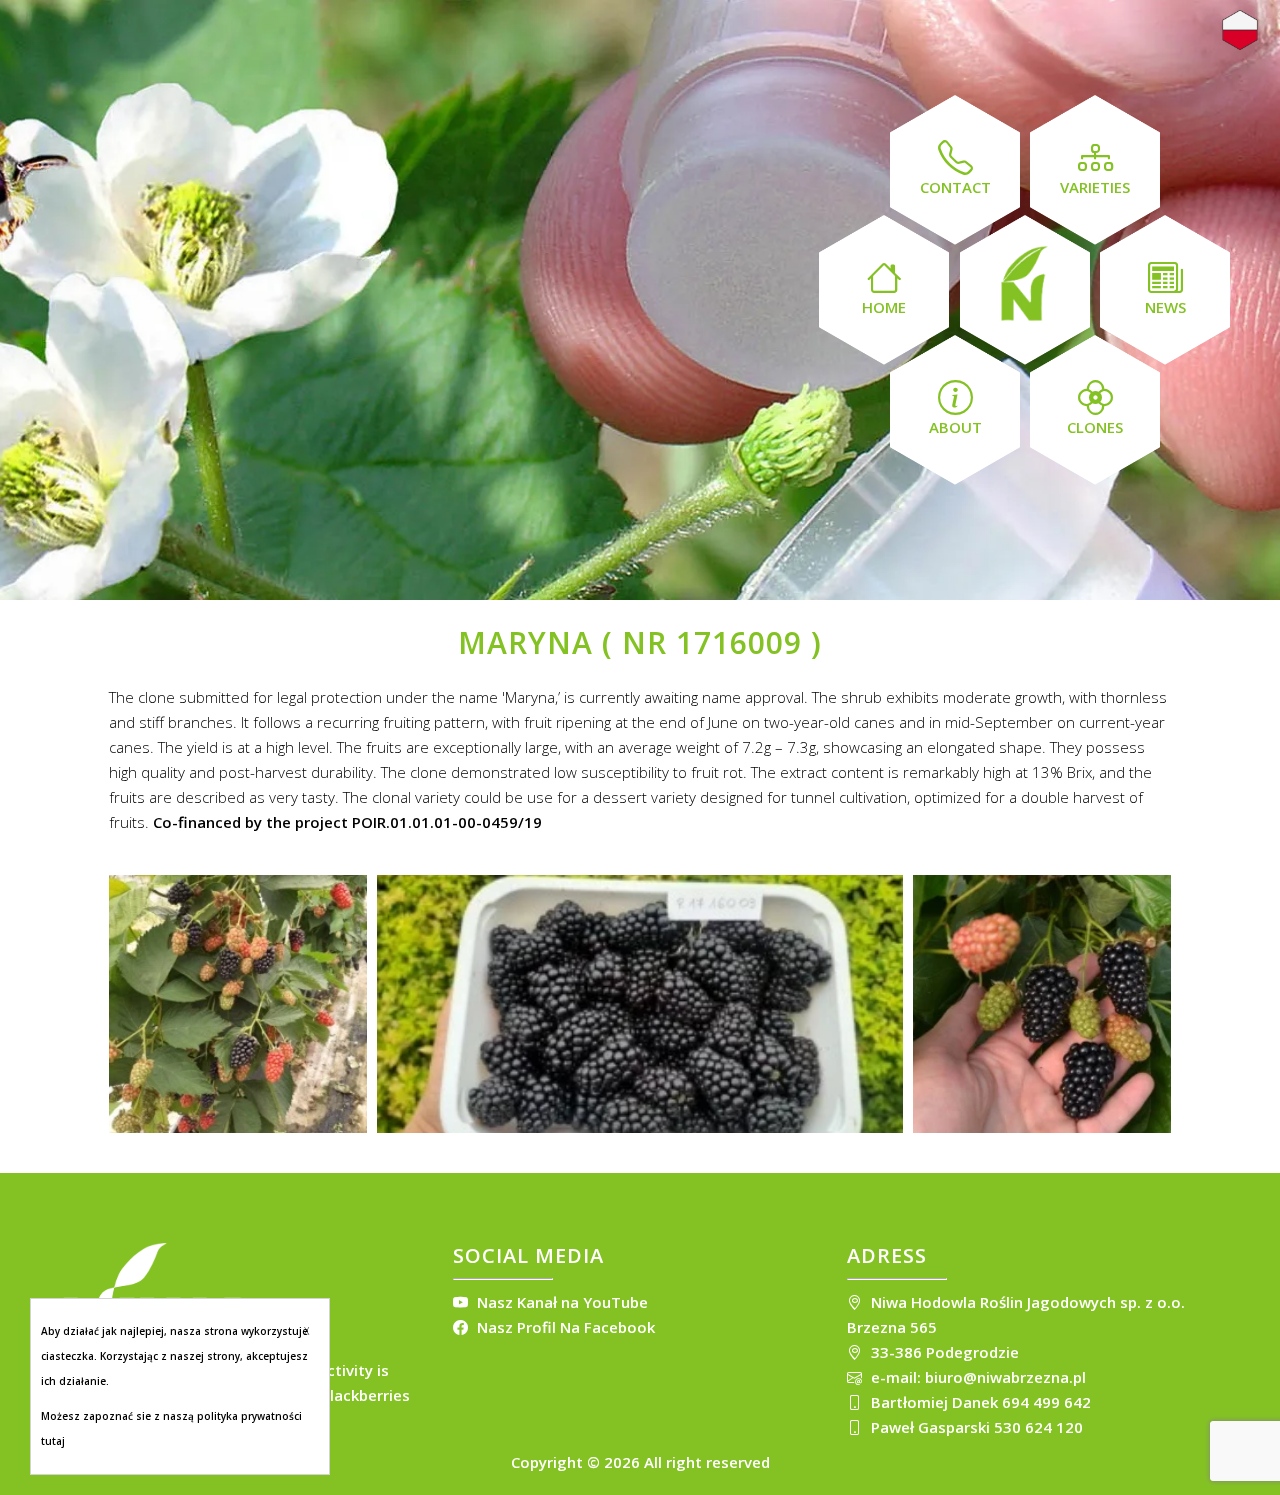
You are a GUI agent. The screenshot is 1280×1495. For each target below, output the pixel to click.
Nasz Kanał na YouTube (560, 1302)
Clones (1095, 427)
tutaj (53, 1441)
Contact (955, 187)
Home (884, 307)
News (1165, 307)
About (955, 427)
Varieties (1095, 187)
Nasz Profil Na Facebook (564, 1327)
